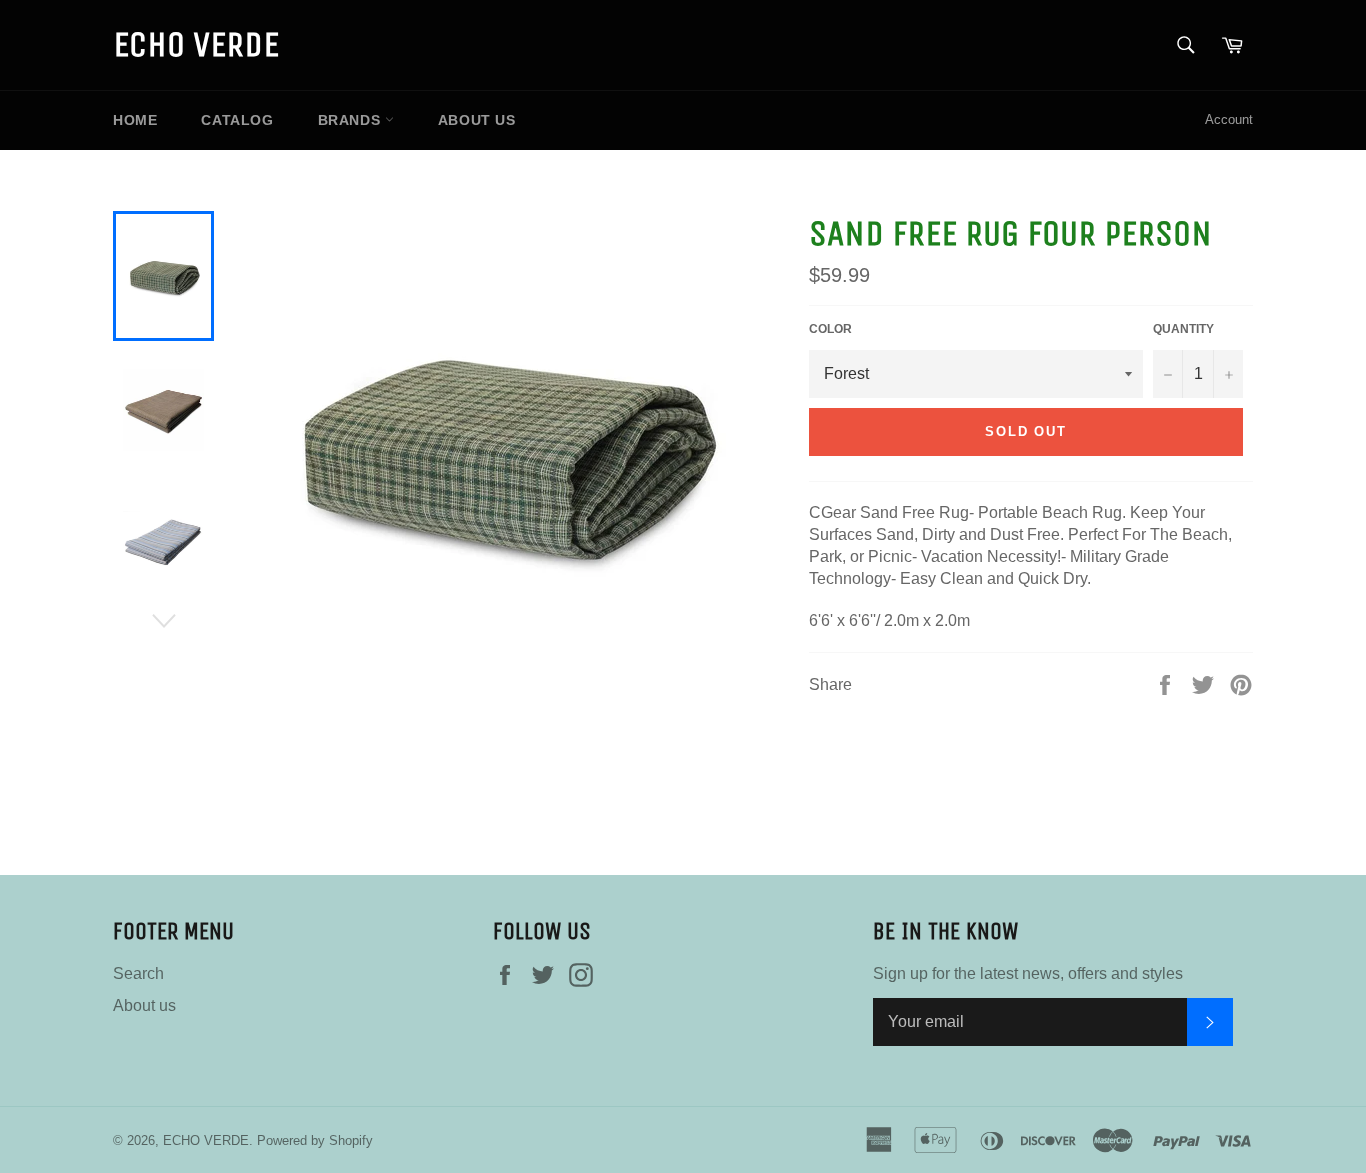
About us (477, 120)
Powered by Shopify (315, 1140)
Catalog (237, 120)
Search (138, 973)
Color (830, 329)
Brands (351, 120)
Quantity (1183, 329)
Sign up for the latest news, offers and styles (1028, 973)
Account (1229, 119)
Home (135, 120)
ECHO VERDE (196, 44)
